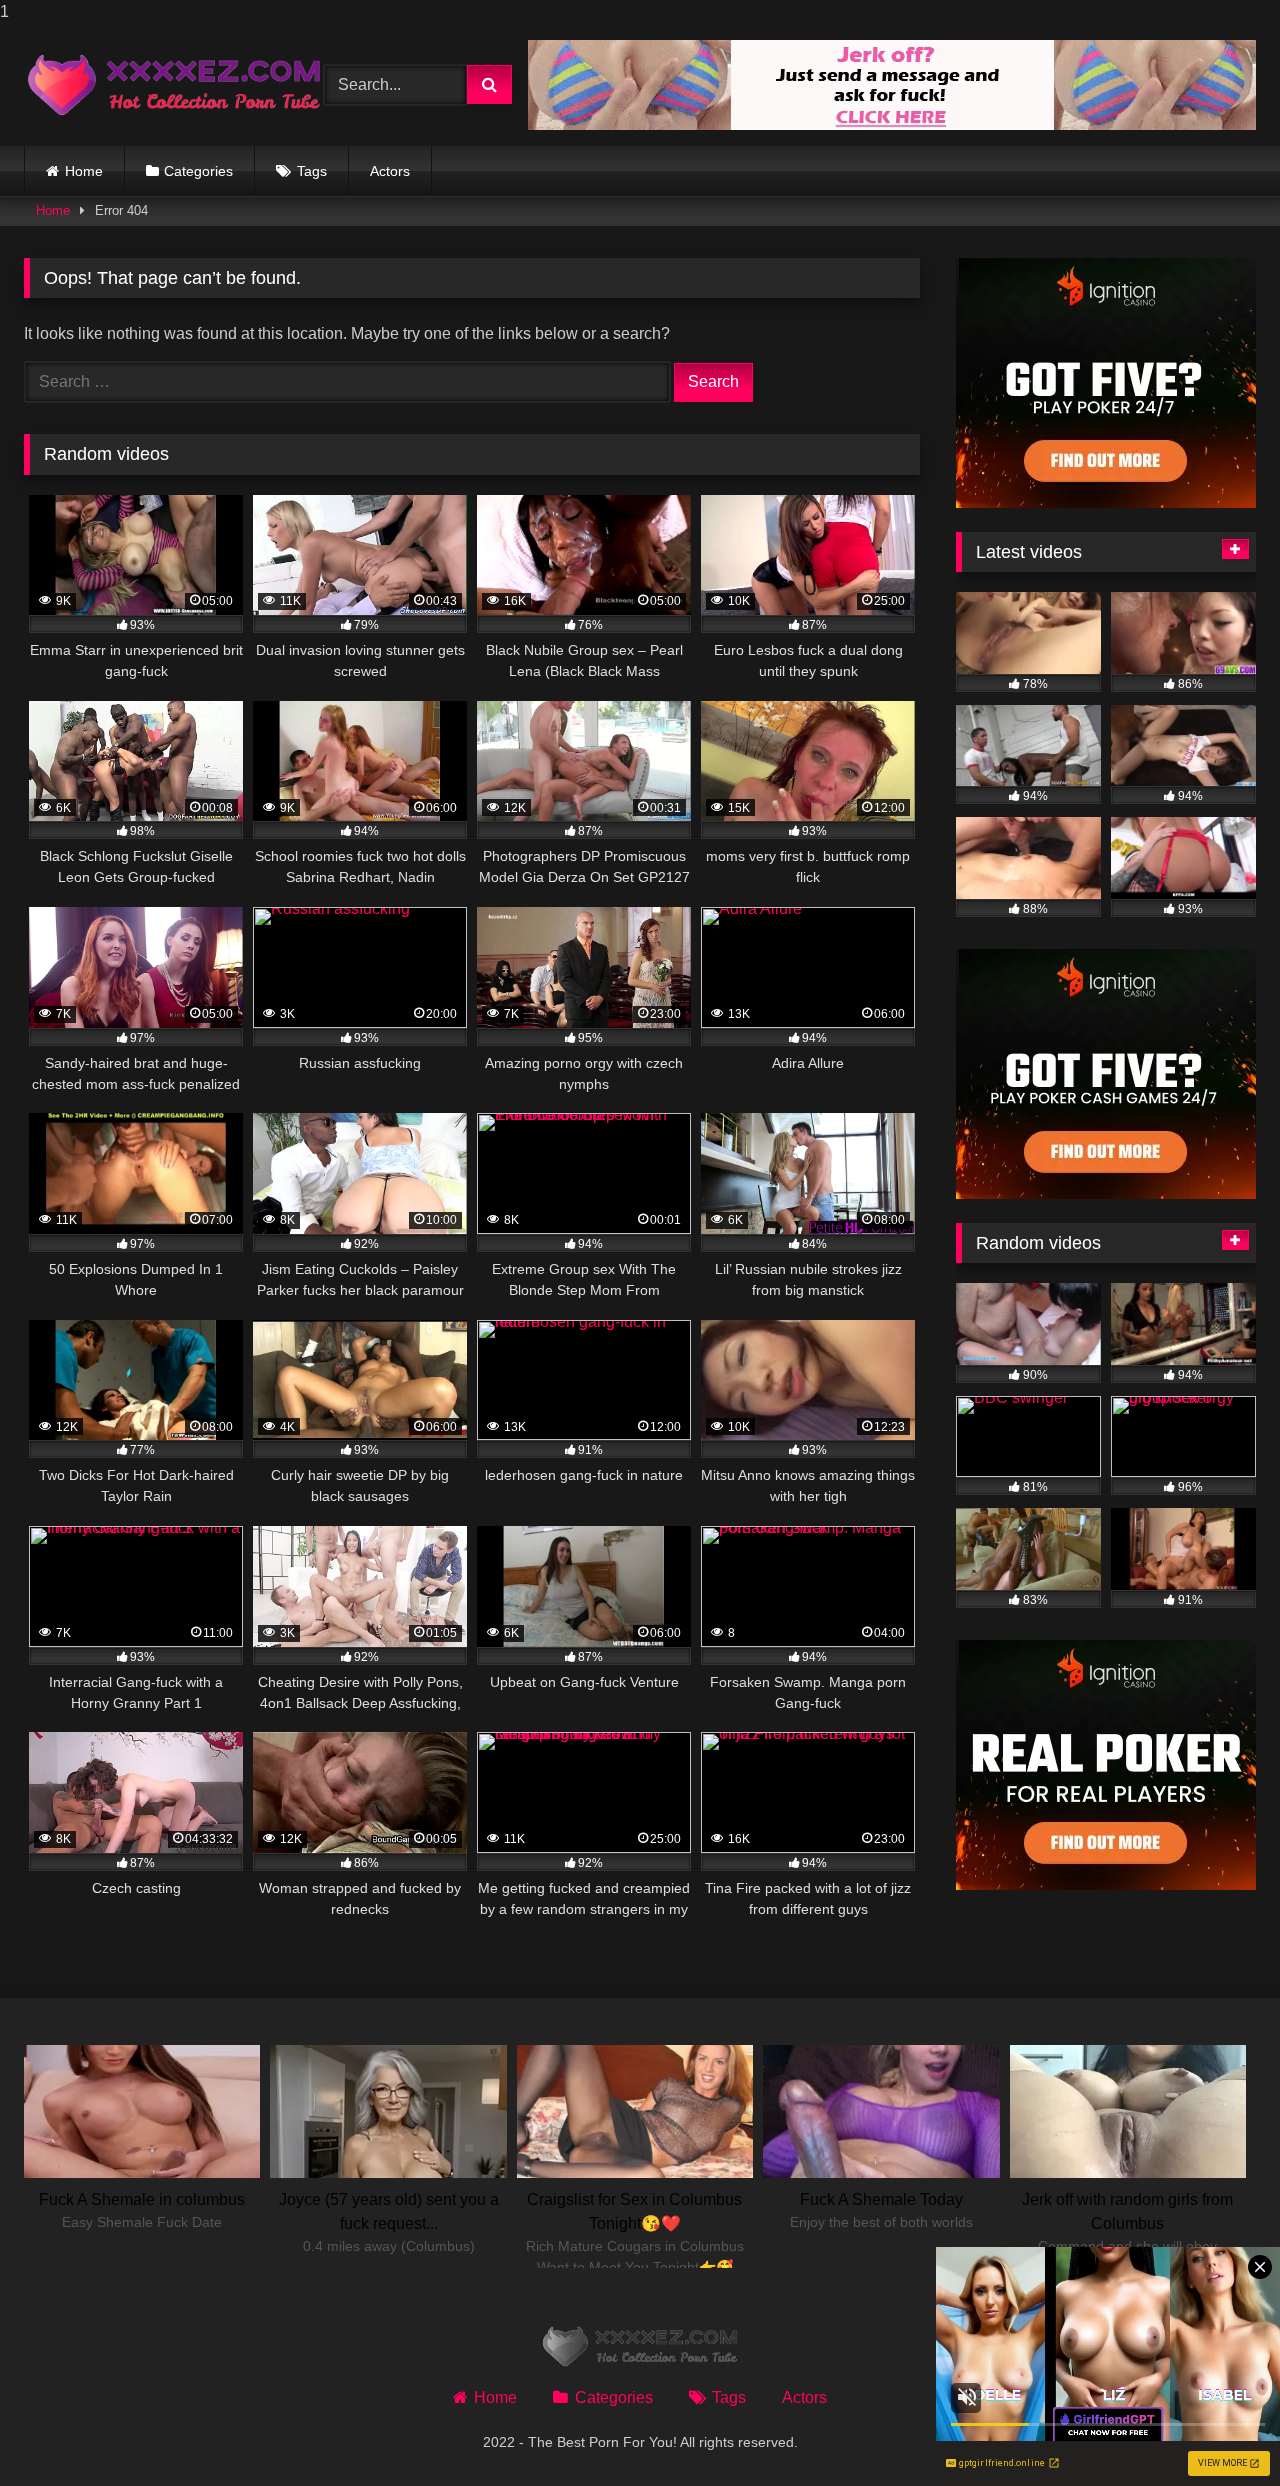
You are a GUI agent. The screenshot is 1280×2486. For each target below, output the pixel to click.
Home (84, 171)
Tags (312, 171)
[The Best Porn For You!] (174, 85)
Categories (198, 171)
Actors (390, 171)
